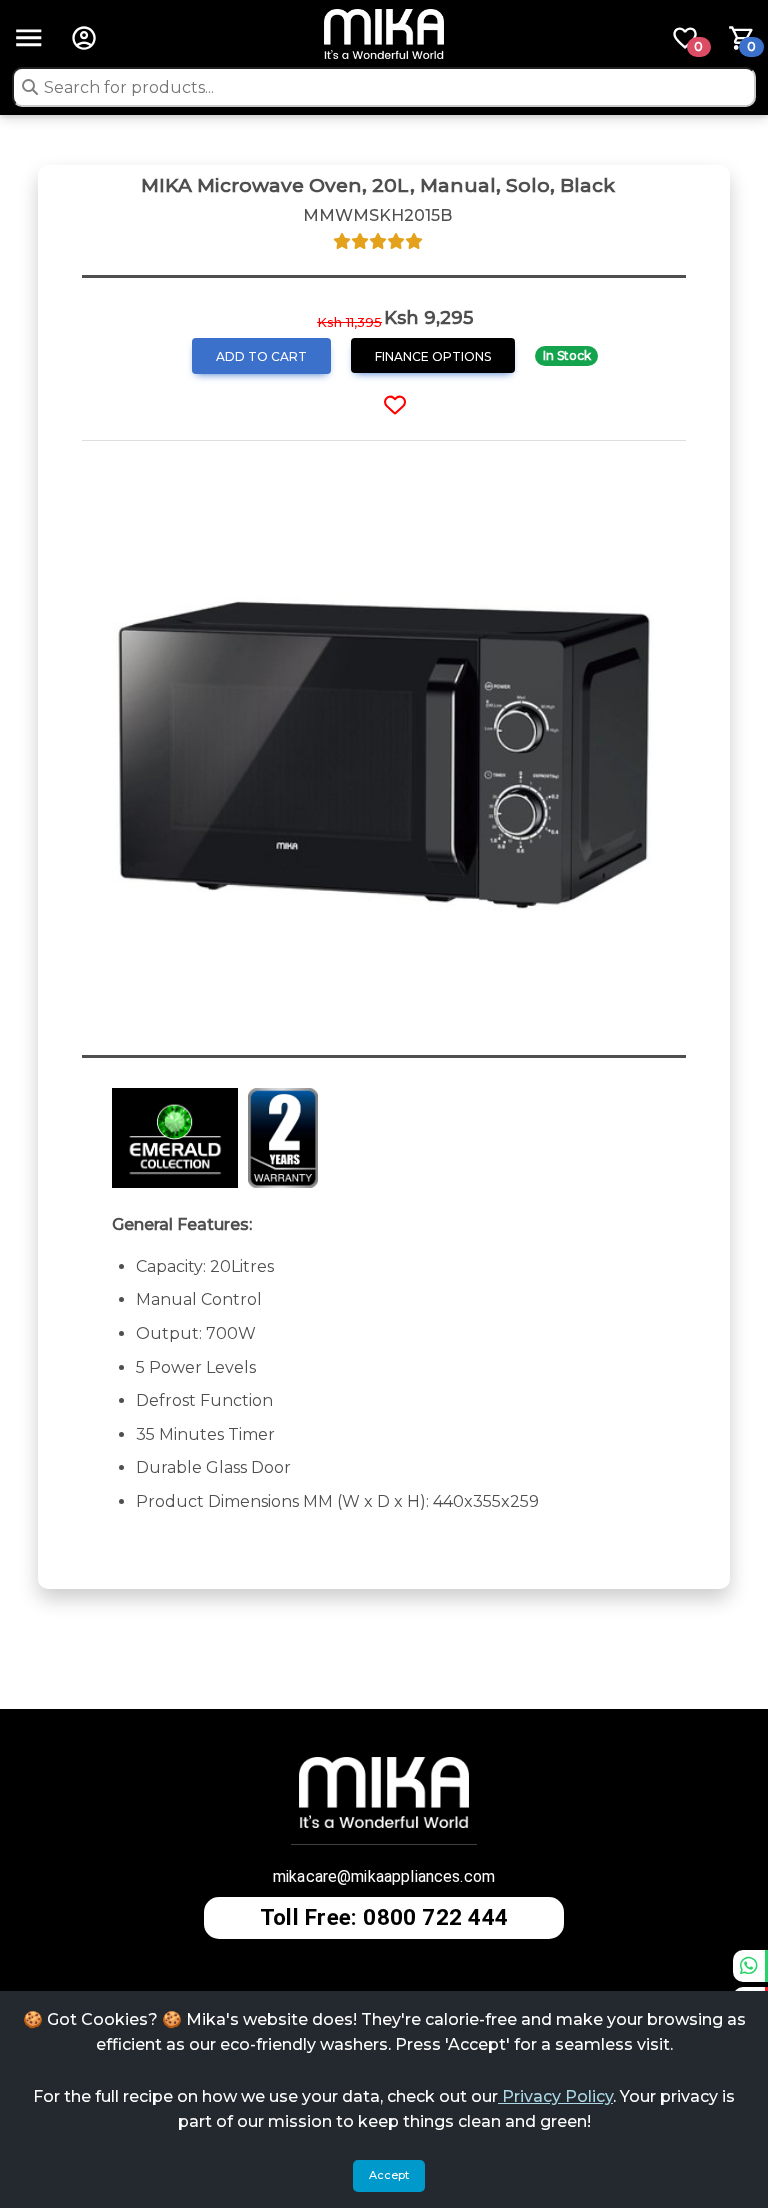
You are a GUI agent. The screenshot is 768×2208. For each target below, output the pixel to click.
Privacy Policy (555, 2096)
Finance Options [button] (433, 356)
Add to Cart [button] (261, 356)
